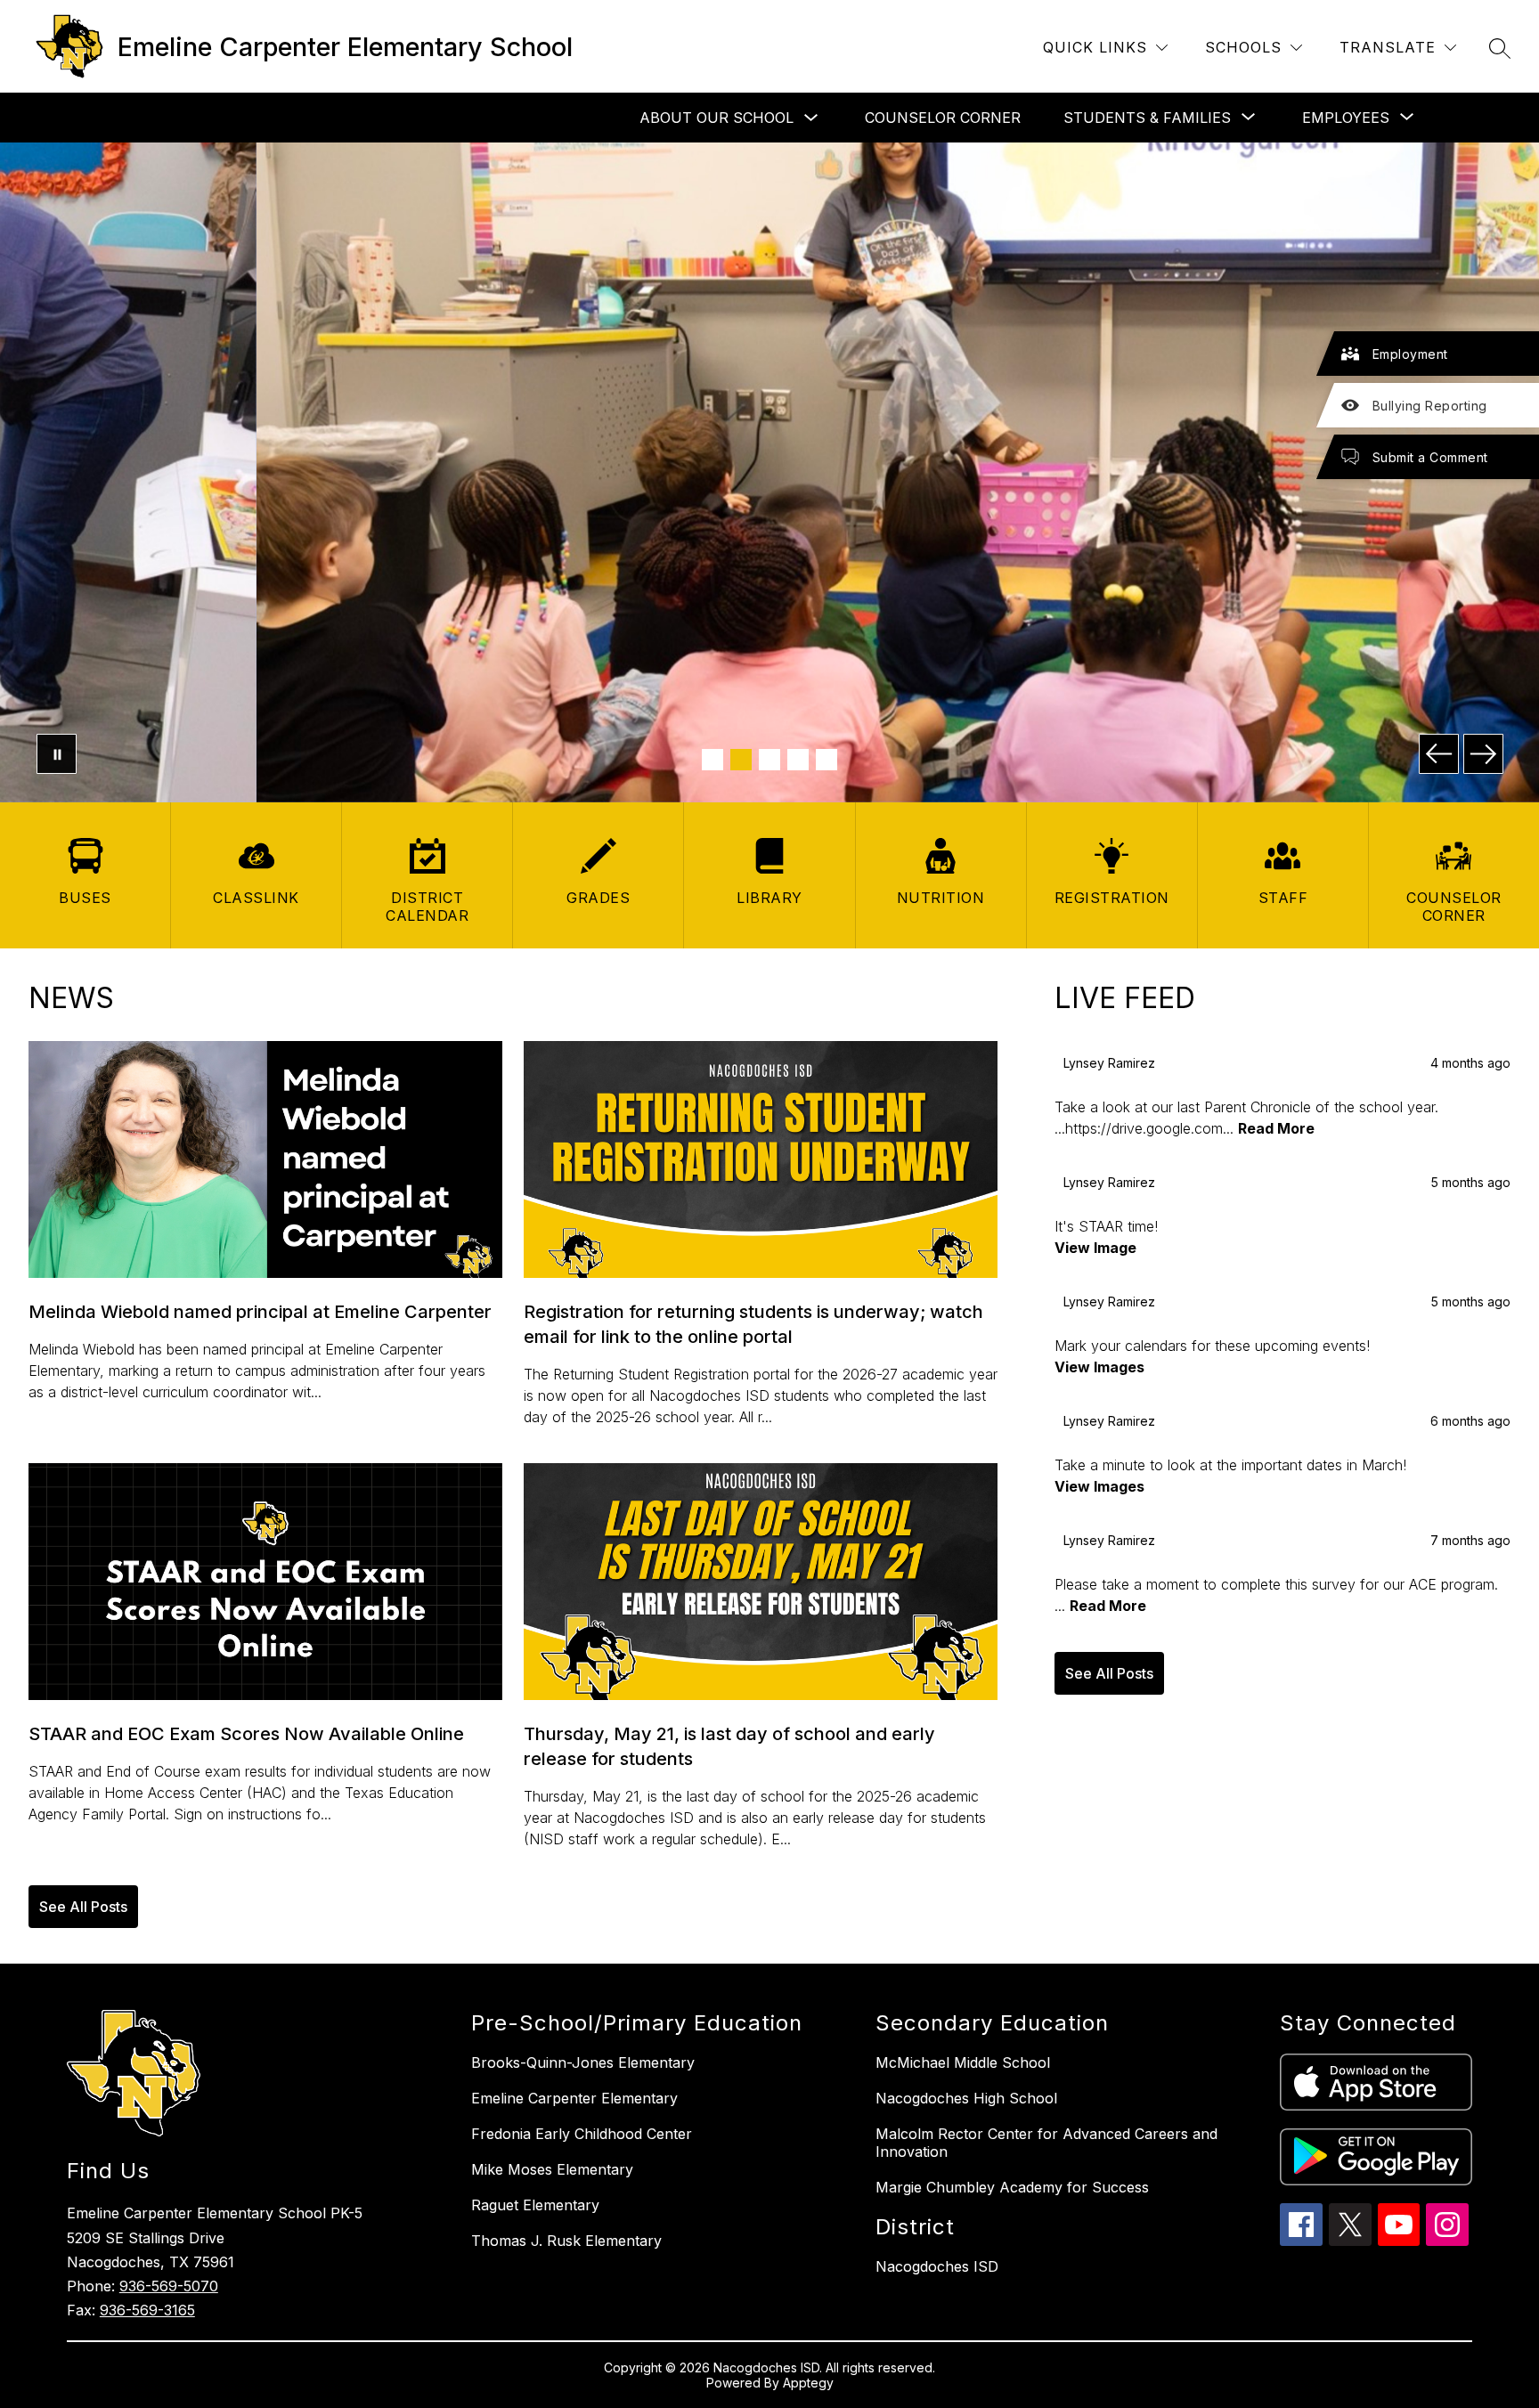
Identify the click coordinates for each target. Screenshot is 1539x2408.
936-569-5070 (169, 2286)
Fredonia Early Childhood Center (582, 2134)
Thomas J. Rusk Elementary (566, 2241)
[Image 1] (712, 760)
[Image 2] (741, 760)
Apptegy (808, 2383)
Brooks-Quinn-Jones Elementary (583, 2062)
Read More (1276, 1128)
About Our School (717, 118)
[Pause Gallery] (57, 754)
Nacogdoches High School (966, 2098)
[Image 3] (769, 760)
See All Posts (83, 1907)
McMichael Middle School (963, 2062)
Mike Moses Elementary (552, 2169)
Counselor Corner (943, 118)
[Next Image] (1483, 754)
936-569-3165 (147, 2310)
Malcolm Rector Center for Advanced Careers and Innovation (1046, 2143)
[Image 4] (798, 760)
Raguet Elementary (535, 2205)
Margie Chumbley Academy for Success (1012, 2187)
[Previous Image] (1439, 754)
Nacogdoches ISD (937, 2266)
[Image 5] (826, 760)
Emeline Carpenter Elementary (574, 2098)
